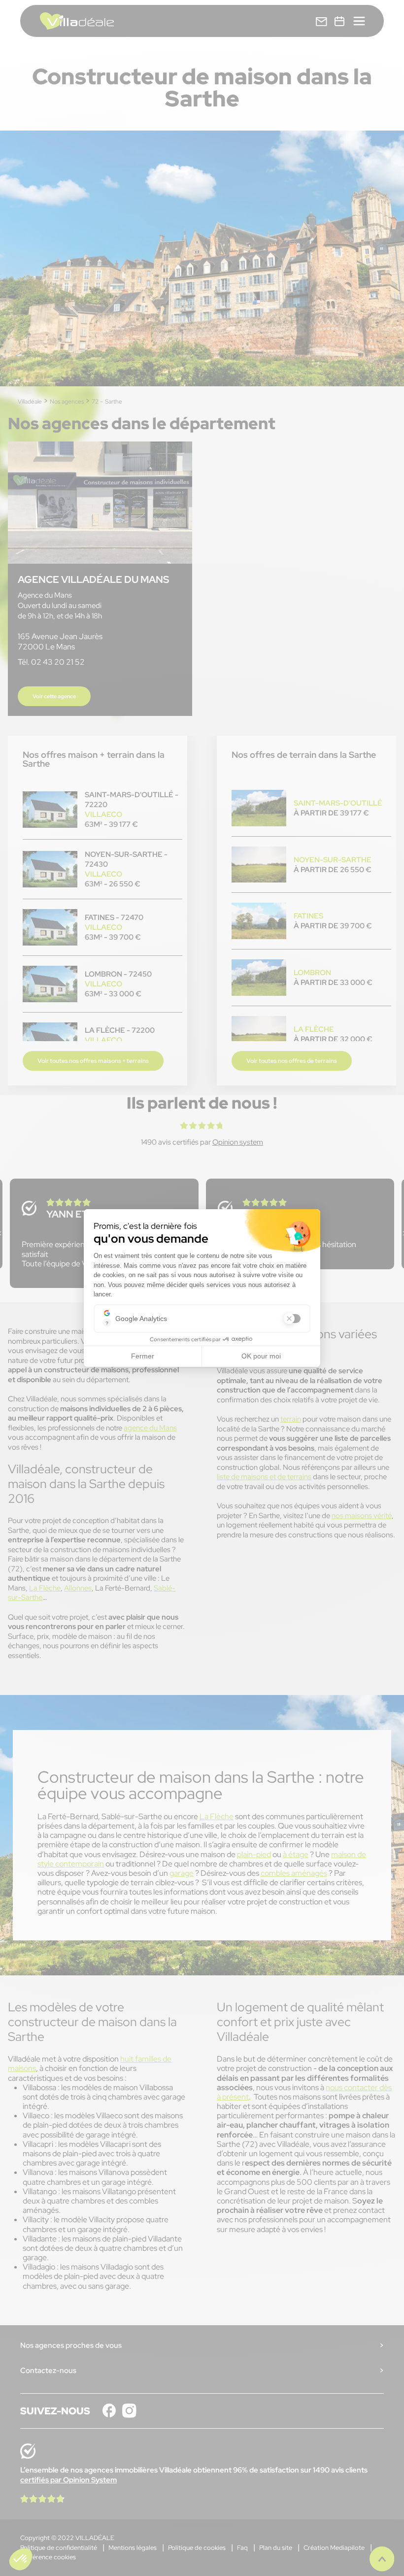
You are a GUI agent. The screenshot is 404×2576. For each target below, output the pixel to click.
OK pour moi (261, 1356)
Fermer (143, 1356)
